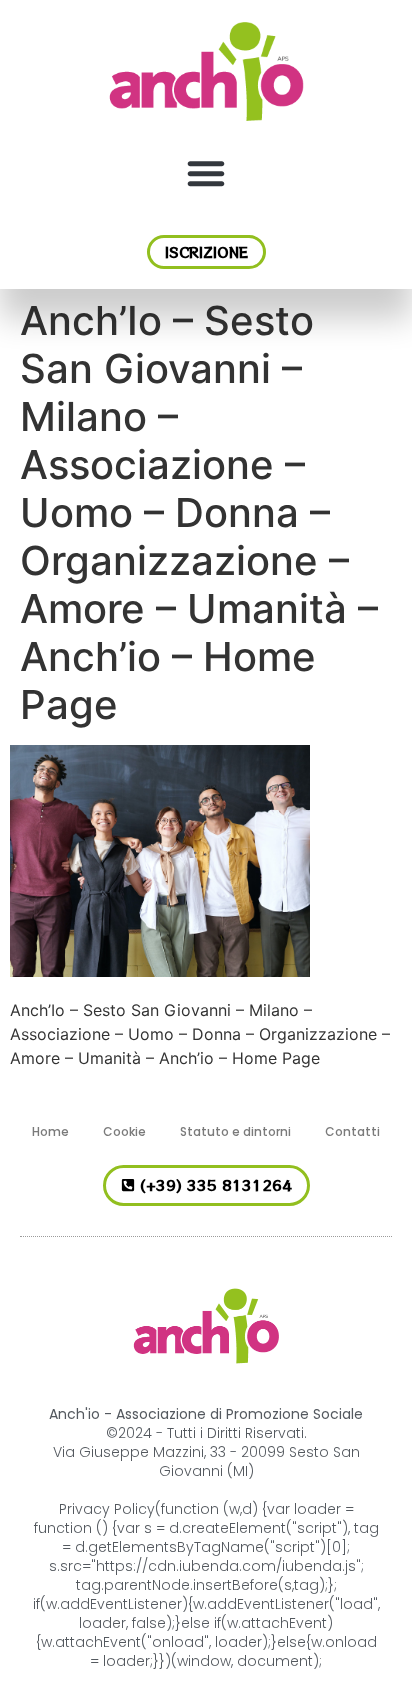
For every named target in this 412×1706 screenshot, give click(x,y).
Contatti (352, 1131)
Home (50, 1131)
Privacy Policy (107, 1509)
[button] (206, 173)
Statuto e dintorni (235, 1131)
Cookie (124, 1131)
